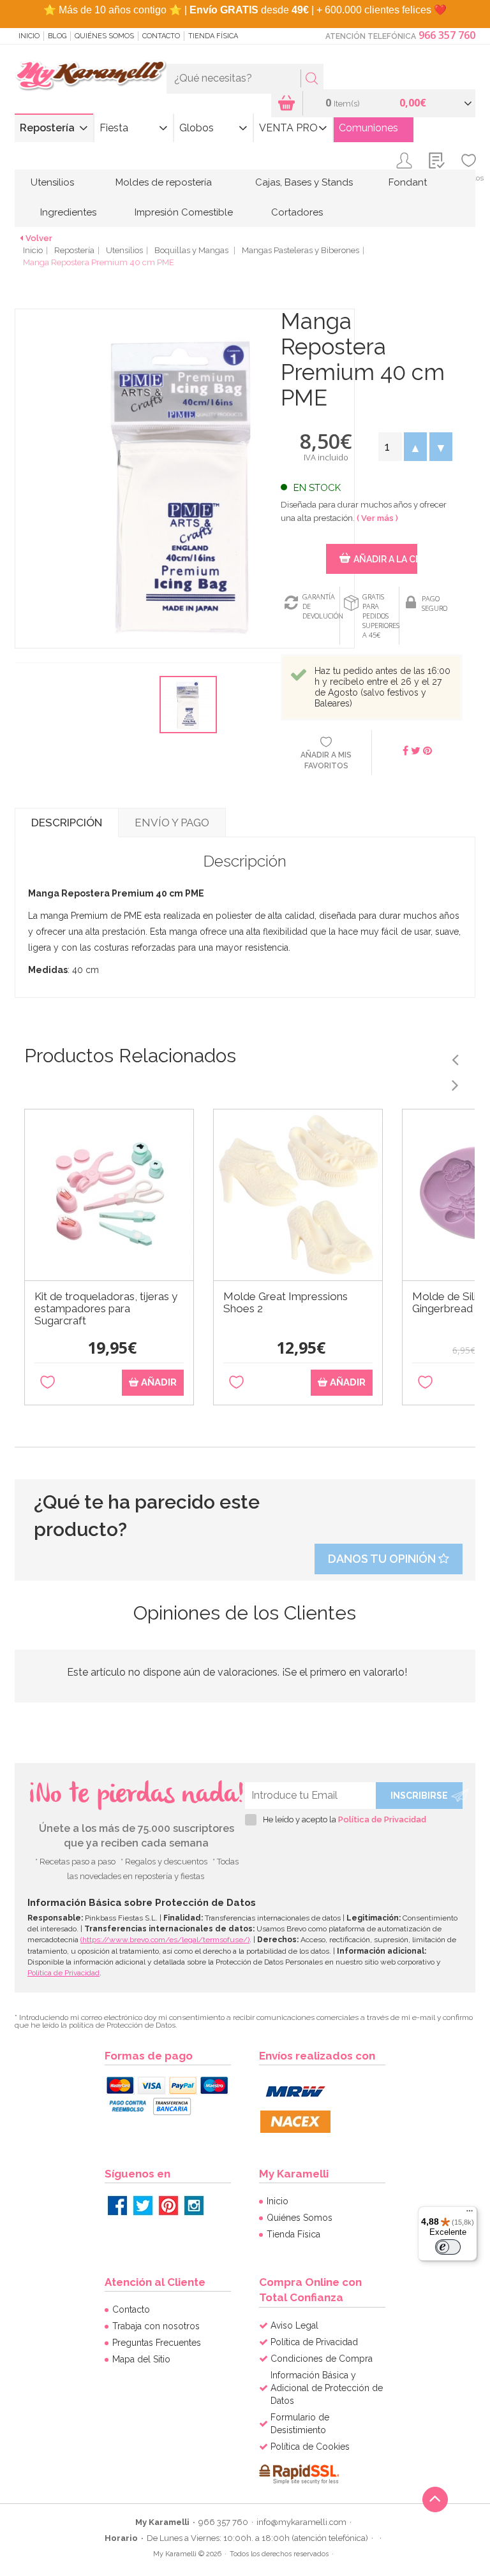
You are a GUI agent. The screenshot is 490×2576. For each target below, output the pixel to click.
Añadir (158, 1382)
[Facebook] (117, 2206)
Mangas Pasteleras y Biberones (301, 250)
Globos (197, 128)
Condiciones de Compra (322, 2359)
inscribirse (419, 1796)
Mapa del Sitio (141, 2359)
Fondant (408, 182)
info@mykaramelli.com (301, 2522)
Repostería (47, 128)
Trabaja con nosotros (156, 2326)
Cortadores (297, 212)
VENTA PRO (288, 128)
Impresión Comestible (184, 212)
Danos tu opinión (383, 1559)
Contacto (161, 36)
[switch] (448, 2247)
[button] (415, 447)
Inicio (29, 36)
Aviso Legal (294, 2325)
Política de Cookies (310, 2447)
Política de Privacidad (382, 1819)
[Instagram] (194, 2206)
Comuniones (368, 128)
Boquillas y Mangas (192, 250)
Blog (57, 36)
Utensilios (52, 182)
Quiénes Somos (104, 36)
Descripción (67, 823)
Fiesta (114, 128)
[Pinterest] (168, 2206)
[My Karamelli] (91, 76)
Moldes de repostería (164, 182)
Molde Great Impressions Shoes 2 (286, 1303)
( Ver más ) (377, 518)
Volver (39, 238)
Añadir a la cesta (385, 559)
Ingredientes (68, 212)
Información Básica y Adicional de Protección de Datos (327, 2388)
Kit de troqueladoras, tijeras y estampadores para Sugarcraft (106, 1309)
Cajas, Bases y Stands (304, 182)
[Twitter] (143, 2206)
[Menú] (470, 2214)
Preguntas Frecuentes (157, 2343)
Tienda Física (213, 36)
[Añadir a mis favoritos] (48, 1383)
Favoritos (469, 178)
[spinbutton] (390, 447)
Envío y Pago (172, 823)
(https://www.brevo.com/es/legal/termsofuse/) (165, 1940)
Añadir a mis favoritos (326, 760)
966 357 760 (447, 35)
